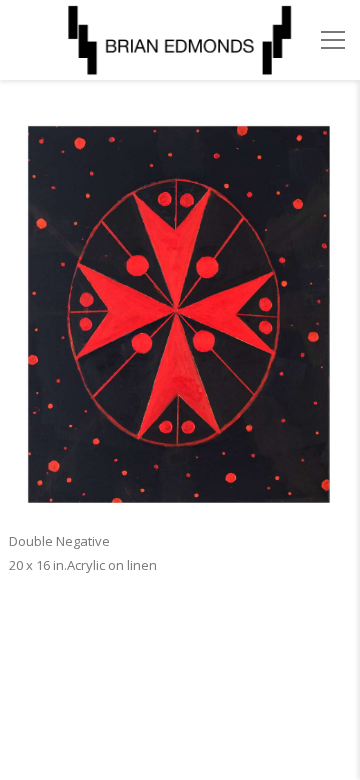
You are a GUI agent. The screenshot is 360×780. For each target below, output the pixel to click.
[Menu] (333, 40)
